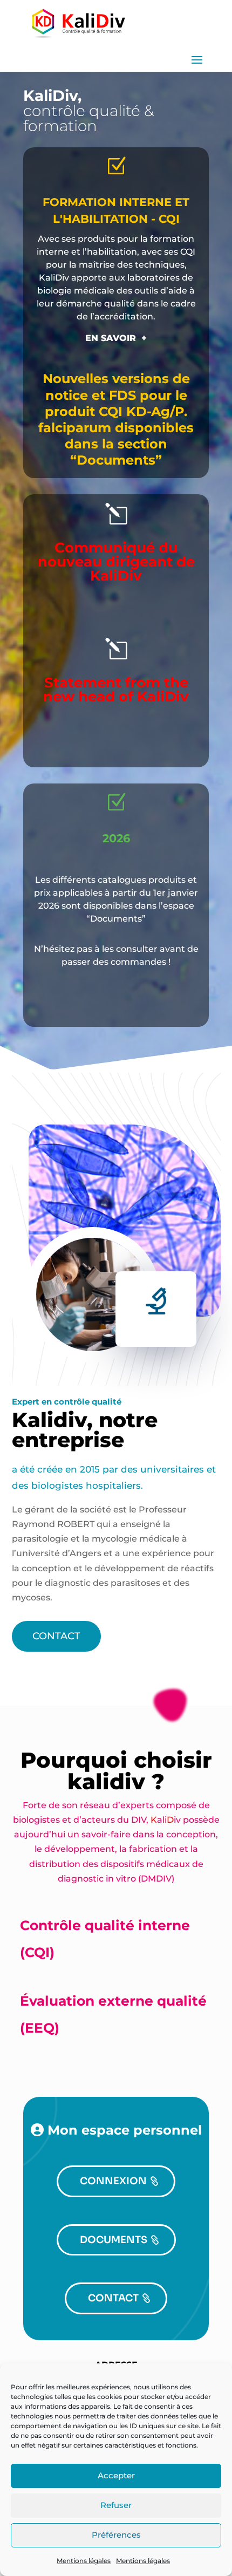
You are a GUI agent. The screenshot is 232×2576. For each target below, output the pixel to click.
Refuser (116, 2505)
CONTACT (56, 1636)
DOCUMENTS (114, 2240)
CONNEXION (113, 2181)
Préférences (116, 2535)
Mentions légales (84, 2561)
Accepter (116, 2475)
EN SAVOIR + (116, 338)
